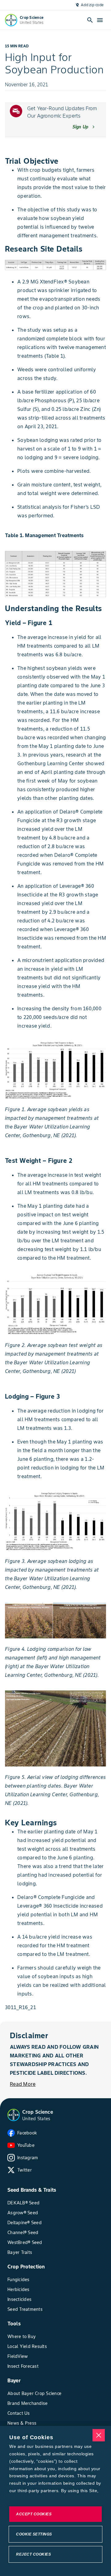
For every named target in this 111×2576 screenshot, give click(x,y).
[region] (55, 2501)
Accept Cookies (34, 2514)
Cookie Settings (34, 2534)
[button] (14, 2115)
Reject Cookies (33, 2554)
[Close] (99, 2435)
